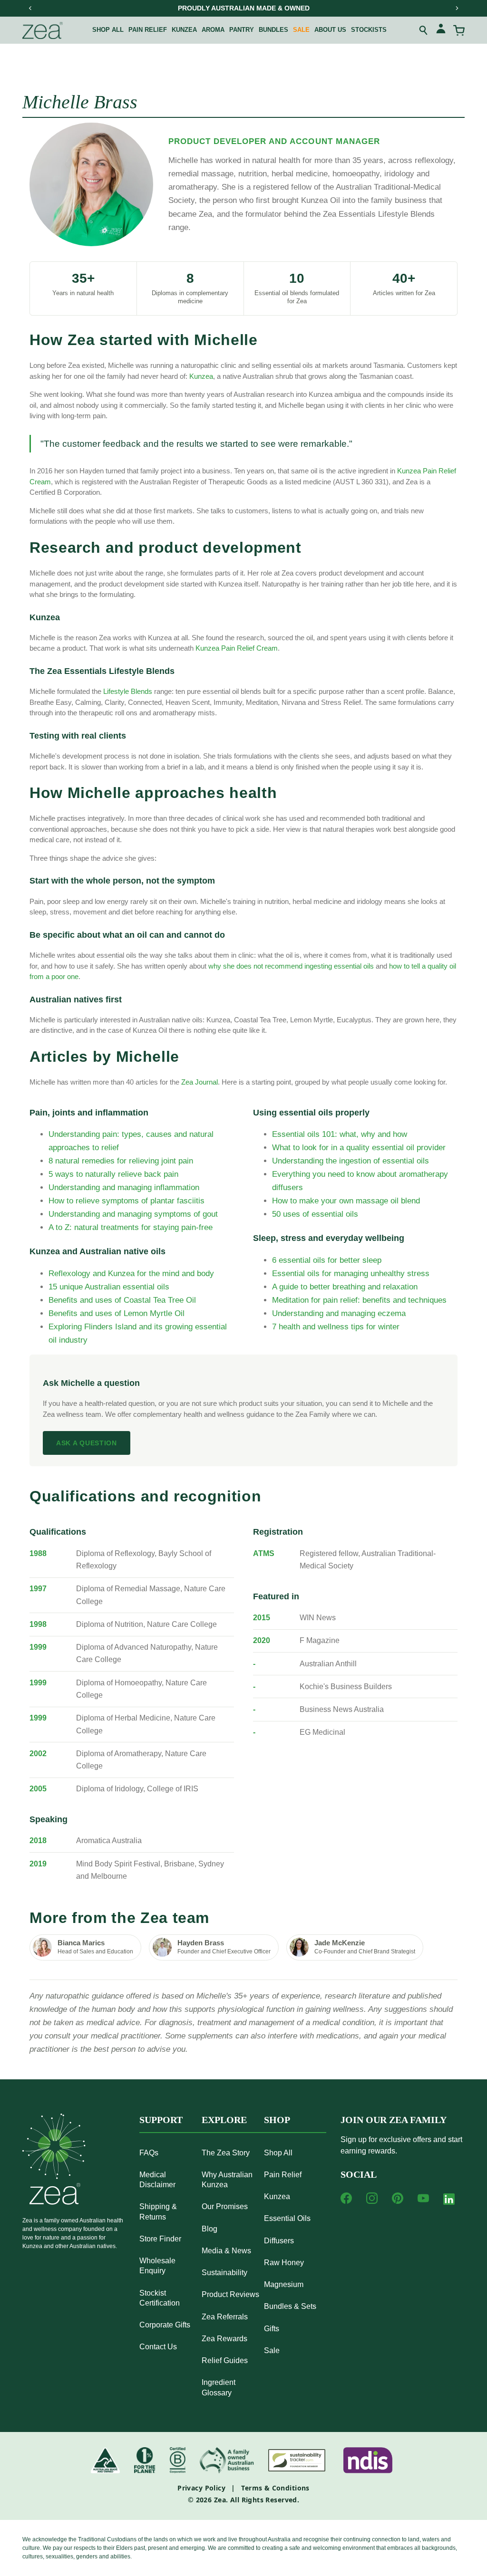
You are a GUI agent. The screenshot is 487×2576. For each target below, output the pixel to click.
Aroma (213, 30)
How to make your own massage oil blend (346, 1201)
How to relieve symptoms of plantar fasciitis (127, 1201)
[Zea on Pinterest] (398, 2198)
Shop (277, 2120)
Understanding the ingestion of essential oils (351, 1161)
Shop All (108, 30)
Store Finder (160, 2239)
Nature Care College (182, 1624)
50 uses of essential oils (315, 1214)
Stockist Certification (160, 2298)
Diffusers (279, 2241)
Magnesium (284, 2284)
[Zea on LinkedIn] (449, 2201)
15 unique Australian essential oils (109, 1287)
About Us (330, 30)
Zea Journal (200, 1082)
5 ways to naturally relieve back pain (113, 1174)
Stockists (369, 30)
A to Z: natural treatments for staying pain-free (131, 1227)
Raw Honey (284, 2263)
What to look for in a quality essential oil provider (359, 1148)
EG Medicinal (322, 1732)
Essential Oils (287, 2218)
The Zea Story (226, 2153)
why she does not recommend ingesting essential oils (291, 966)
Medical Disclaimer (157, 2180)
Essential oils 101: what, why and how (340, 1134)
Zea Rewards (224, 2339)
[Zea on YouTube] (423, 2198)
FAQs (149, 2153)
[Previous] (30, 8)
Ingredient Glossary (219, 2387)
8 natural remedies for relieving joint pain (121, 1161)
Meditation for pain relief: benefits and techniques (359, 1300)
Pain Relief (283, 2175)
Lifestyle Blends (128, 691)
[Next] (457, 8)
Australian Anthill (328, 1664)
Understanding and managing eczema (339, 1313)
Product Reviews (230, 2294)
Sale (301, 30)
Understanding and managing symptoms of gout (133, 1214)
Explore (224, 2120)
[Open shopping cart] (459, 30)
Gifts (272, 2329)
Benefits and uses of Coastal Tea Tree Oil (122, 1300)
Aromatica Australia (109, 1841)
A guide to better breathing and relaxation (345, 1287)
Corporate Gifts (165, 2325)
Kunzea (184, 30)
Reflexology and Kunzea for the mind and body (131, 1274)
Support (161, 2120)
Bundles (273, 30)
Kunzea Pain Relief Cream (237, 648)
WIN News (318, 1618)
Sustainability (224, 2273)
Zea (220, 2500)
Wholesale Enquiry (157, 2266)
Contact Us (158, 2347)
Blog (209, 2229)
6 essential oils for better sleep (327, 1260)
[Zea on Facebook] (346, 2198)
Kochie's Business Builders (346, 1687)
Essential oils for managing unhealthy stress (351, 1274)
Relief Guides (225, 2360)
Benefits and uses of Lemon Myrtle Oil (117, 1313)
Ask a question (87, 1443)
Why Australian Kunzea (227, 2180)
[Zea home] (43, 30)
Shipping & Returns (158, 2211)
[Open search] (424, 30)
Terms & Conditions (275, 2488)
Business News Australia (342, 1709)
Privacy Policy (201, 2488)
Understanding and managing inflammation (124, 1187)
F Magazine (320, 1640)
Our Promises (225, 2206)
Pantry (242, 30)
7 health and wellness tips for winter (336, 1327)
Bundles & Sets (290, 2306)
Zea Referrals (225, 2317)
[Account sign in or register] (441, 30)
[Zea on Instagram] (372, 2198)
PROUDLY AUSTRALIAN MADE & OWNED (244, 8)
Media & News (226, 2251)
